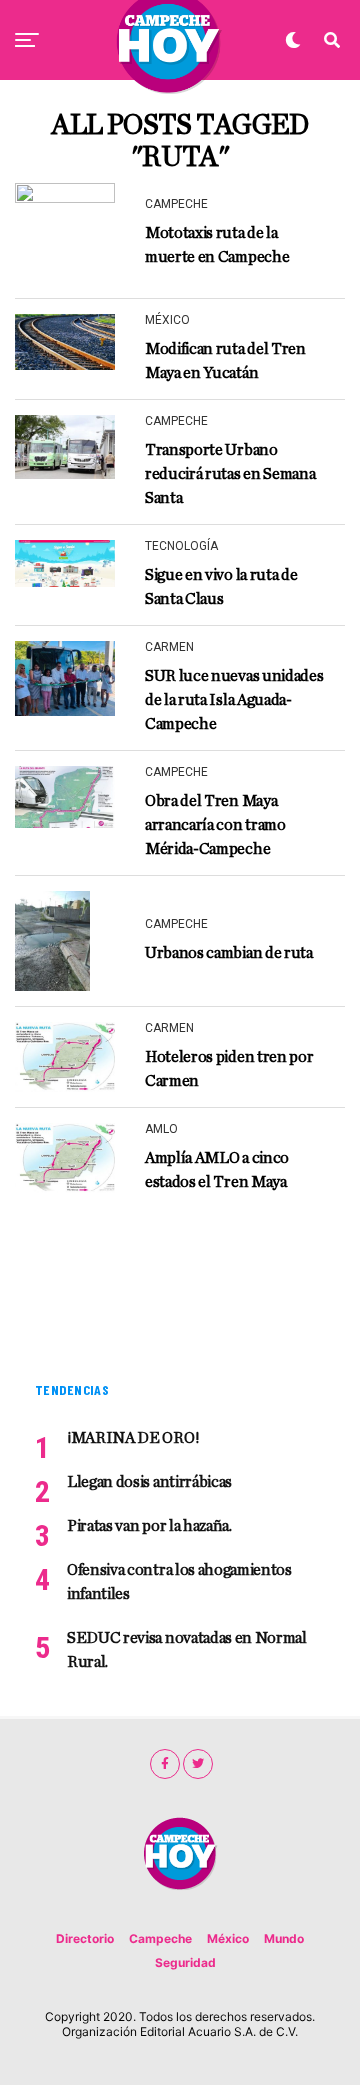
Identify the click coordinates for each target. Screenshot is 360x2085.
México (228, 1938)
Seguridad (185, 1962)
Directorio (85, 1938)
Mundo (284, 1938)
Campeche (160, 1938)
